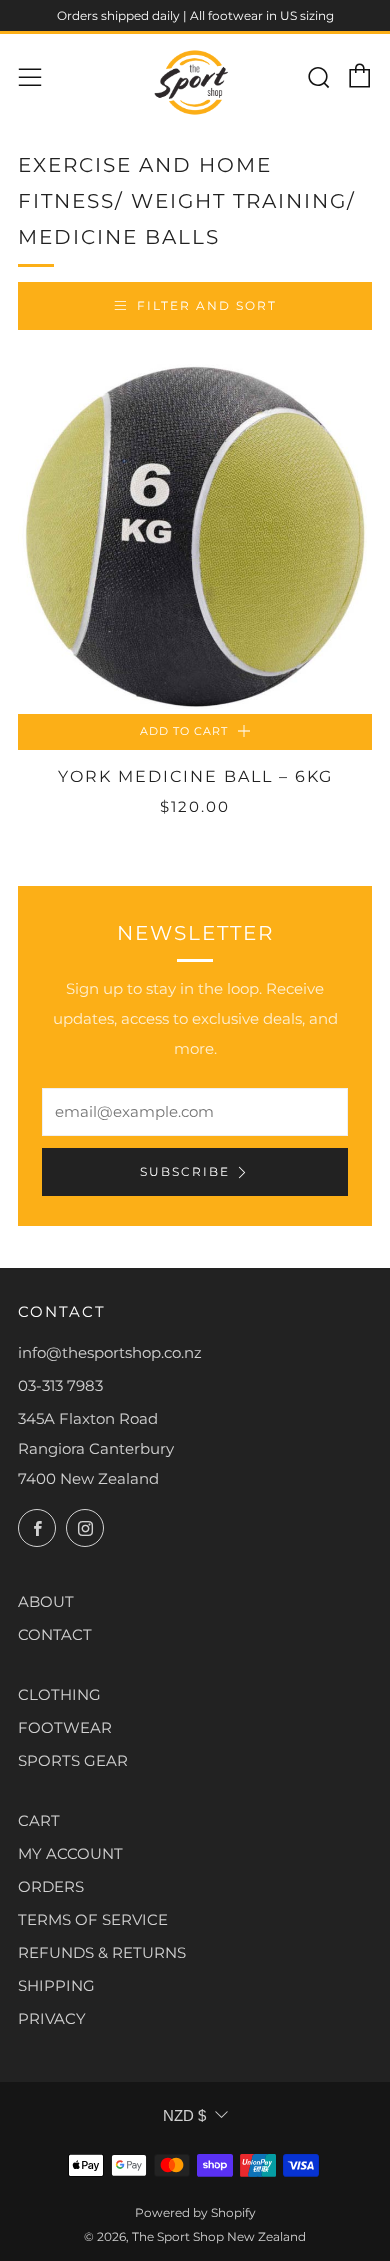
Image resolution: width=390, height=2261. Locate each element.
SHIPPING (56, 1985)
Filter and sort (207, 305)
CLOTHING (59, 1694)
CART (39, 1820)
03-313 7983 (60, 1385)
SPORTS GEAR (73, 1760)
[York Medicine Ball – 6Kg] (195, 537)
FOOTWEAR (65, 1727)
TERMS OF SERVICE (93, 1919)
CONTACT (55, 1634)
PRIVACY (52, 2018)
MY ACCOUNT (70, 1853)
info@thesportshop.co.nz (110, 1352)
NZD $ (184, 2115)
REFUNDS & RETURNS (102, 1952)
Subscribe (185, 1171)
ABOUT (46, 1601)
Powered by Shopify (195, 2212)
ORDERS (51, 1886)
